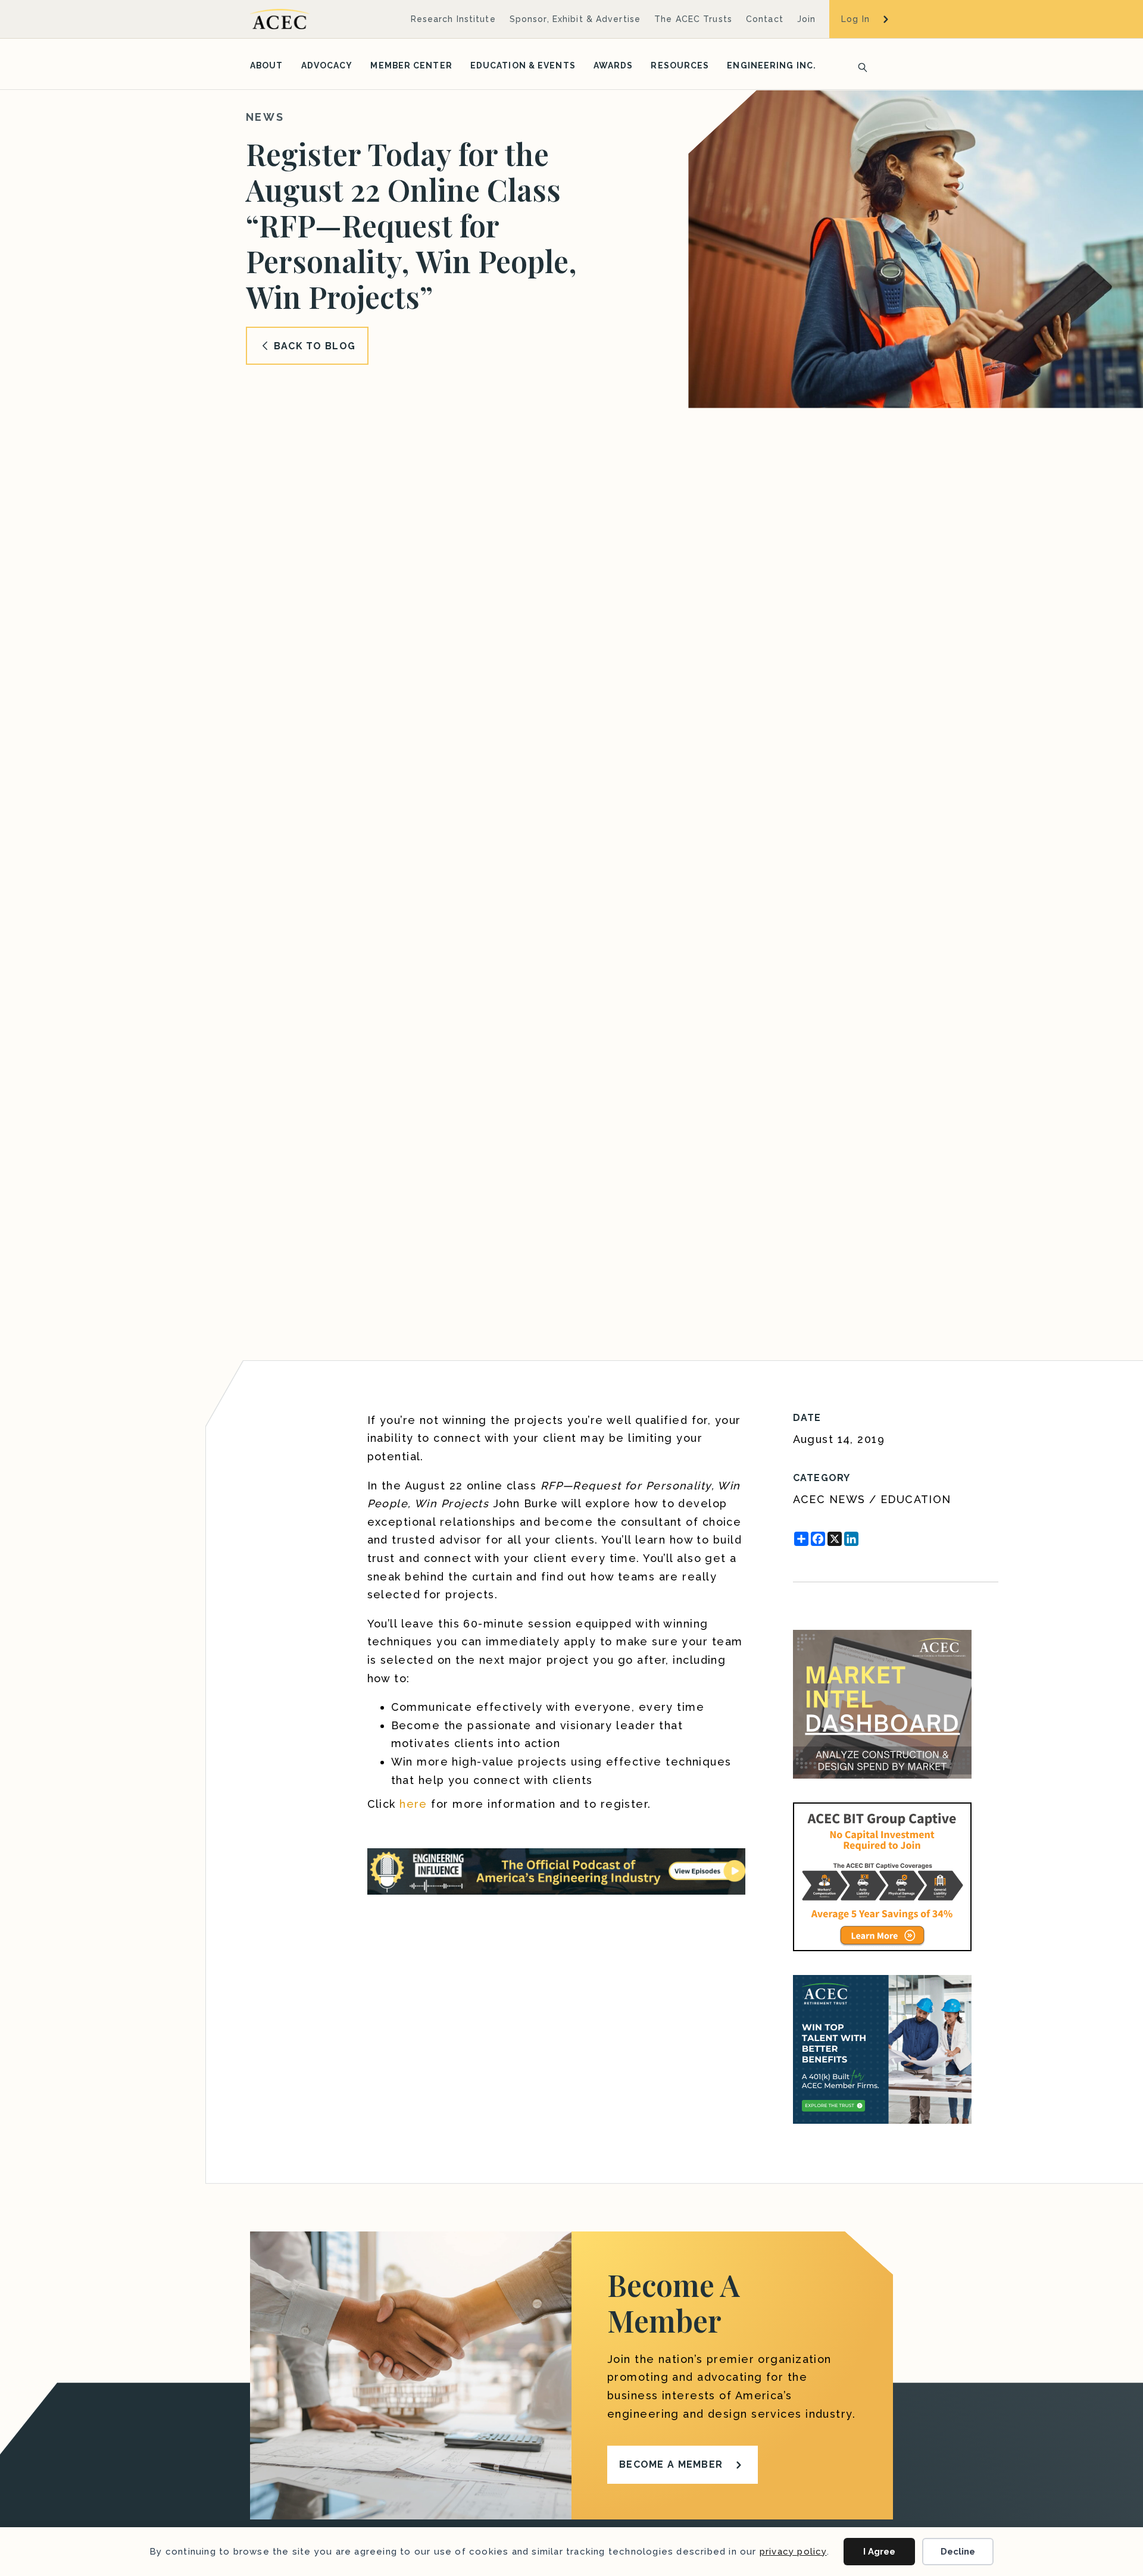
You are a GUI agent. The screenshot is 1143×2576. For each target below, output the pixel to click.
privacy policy (793, 2552)
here (413, 1804)
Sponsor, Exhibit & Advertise (575, 19)
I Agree (879, 2552)
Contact (765, 19)
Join (806, 19)
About (267, 65)
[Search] (859, 66)
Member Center (411, 65)
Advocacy (327, 65)
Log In (855, 19)
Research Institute (453, 19)
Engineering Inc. (772, 65)
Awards (613, 65)
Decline (958, 2552)
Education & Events (523, 65)
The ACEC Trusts (693, 19)
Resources (680, 65)
